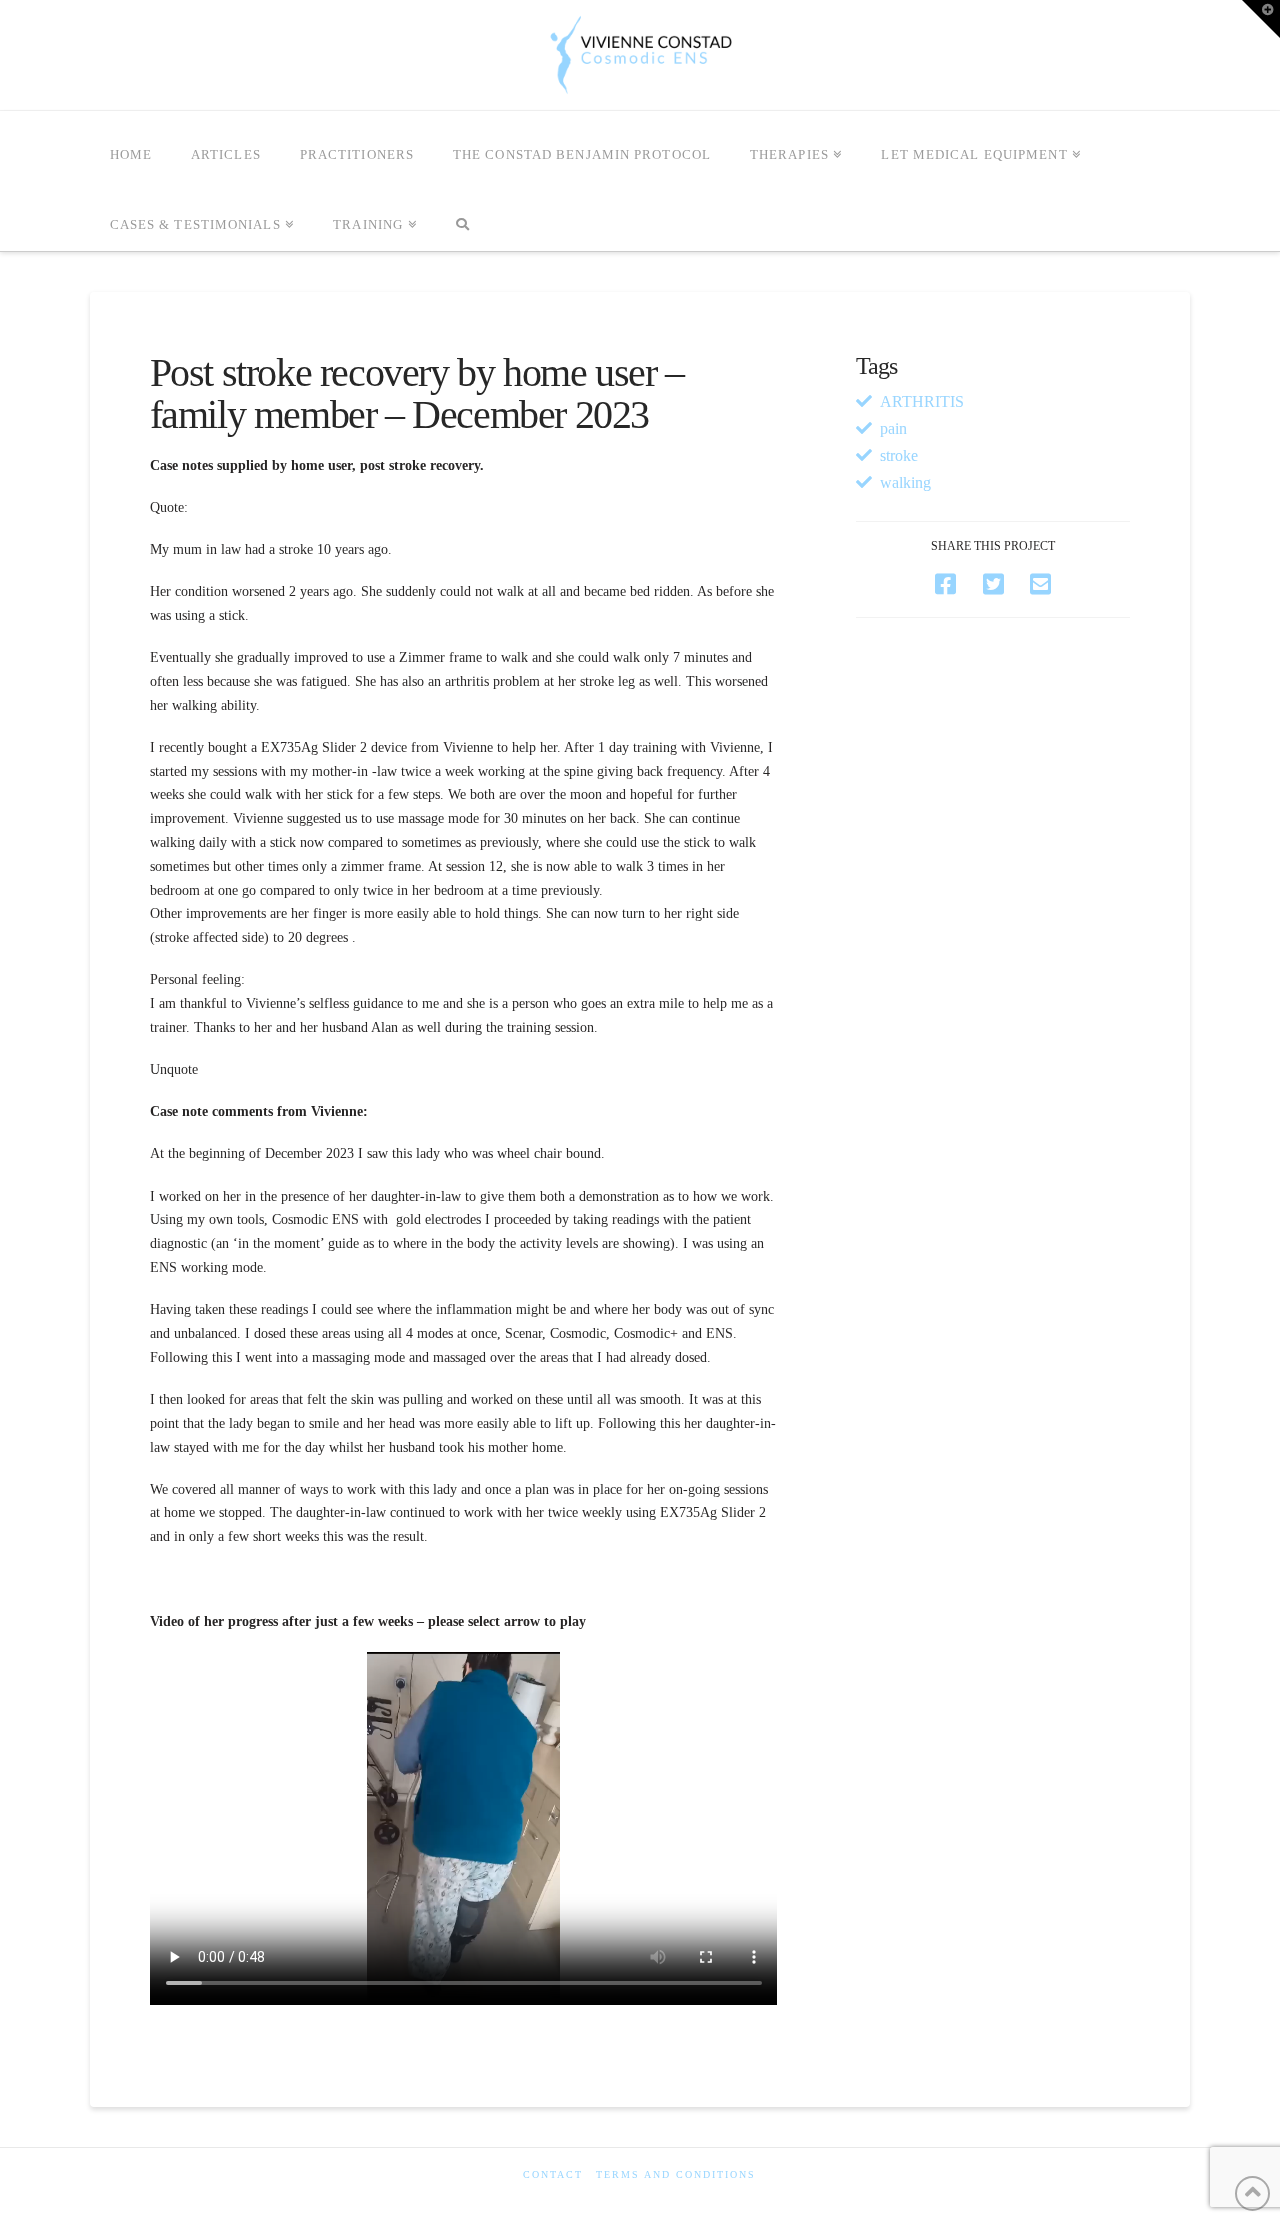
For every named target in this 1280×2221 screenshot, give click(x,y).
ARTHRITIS (922, 401)
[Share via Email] (1040, 584)
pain (893, 428)
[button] (1261, 19)
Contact (553, 2174)
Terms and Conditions (676, 2174)
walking (905, 482)
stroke (899, 455)
